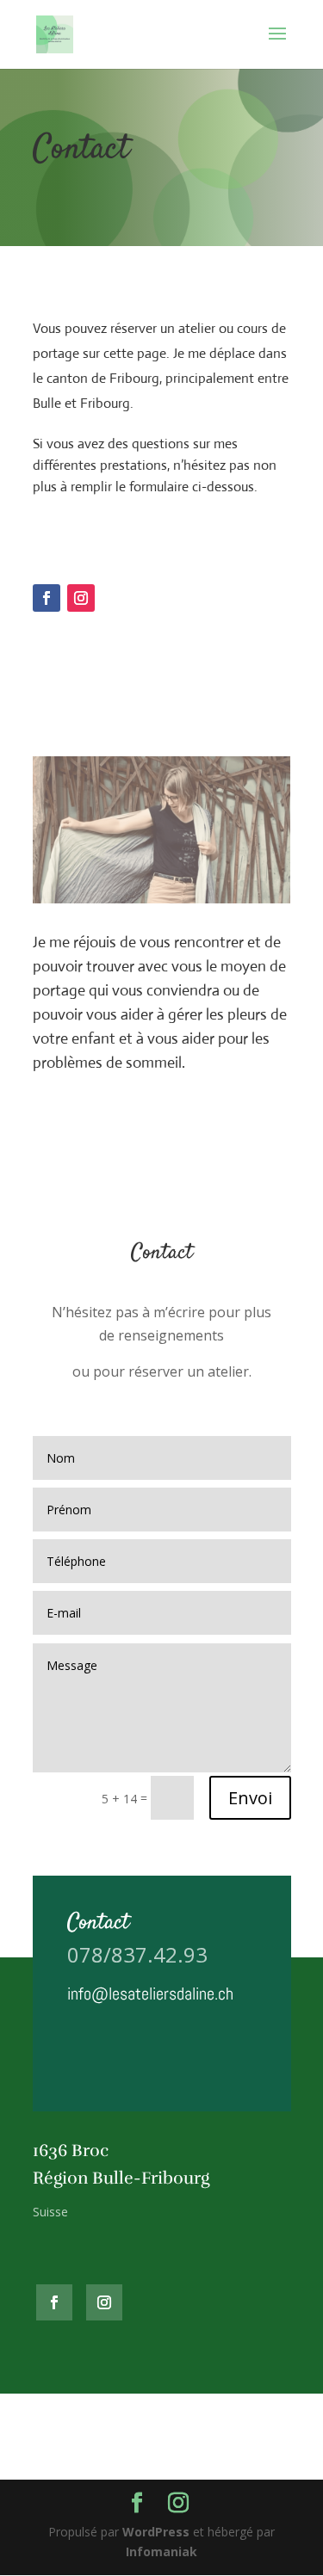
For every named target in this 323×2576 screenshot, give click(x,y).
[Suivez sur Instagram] (81, 598)
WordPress (156, 2532)
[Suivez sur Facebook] (47, 598)
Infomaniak (161, 2551)
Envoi (250, 1798)
